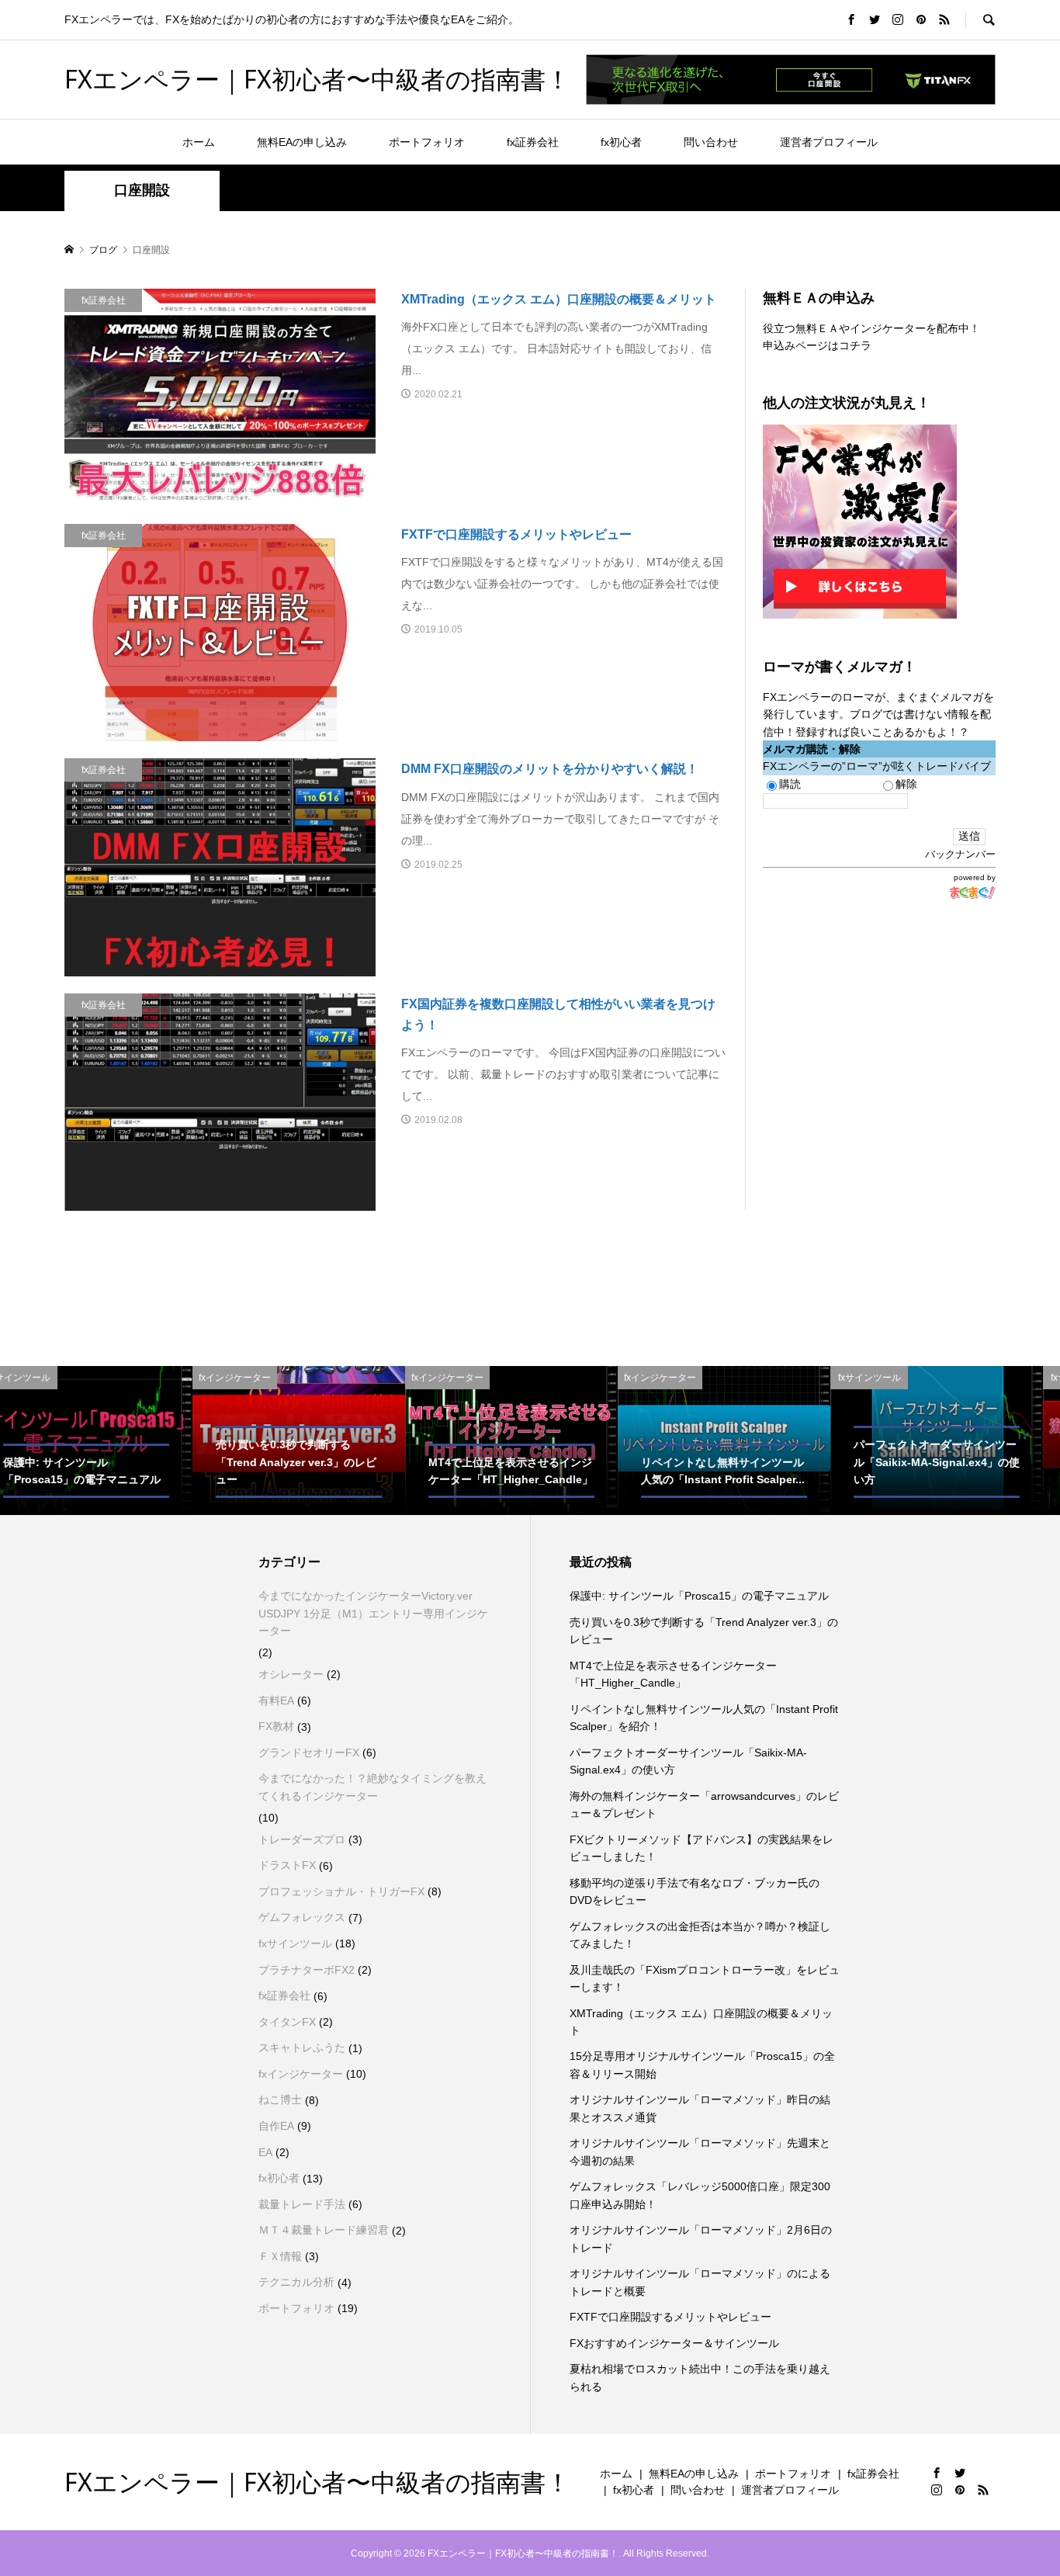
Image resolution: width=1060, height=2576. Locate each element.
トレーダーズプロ (302, 1839)
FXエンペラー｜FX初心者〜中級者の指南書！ (317, 79)
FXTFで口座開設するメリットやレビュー (670, 2317)
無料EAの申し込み (302, 142)
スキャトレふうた (302, 2047)
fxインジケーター (301, 2074)
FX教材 (276, 1726)
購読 (790, 784)
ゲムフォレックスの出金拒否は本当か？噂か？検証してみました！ (700, 1935)
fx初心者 (621, 142)
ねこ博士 (280, 2099)
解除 (906, 784)
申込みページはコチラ (817, 345)
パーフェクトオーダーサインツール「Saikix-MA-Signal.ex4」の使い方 (688, 1761)
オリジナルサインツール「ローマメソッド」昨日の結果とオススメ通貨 (700, 2108)
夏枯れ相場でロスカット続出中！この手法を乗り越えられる (700, 2377)
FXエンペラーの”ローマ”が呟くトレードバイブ (877, 766)
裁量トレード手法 (302, 2204)
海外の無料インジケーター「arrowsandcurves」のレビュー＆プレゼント (704, 1805)
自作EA (276, 2126)
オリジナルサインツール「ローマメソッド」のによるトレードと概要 (700, 2282)
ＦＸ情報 (280, 2256)
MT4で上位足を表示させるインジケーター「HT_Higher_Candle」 (673, 1674)
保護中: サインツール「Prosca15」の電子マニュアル (699, 1596)
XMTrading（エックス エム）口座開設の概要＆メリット (701, 2022)
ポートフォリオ (427, 142)
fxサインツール (295, 1943)
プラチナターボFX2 (307, 1970)
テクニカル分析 (296, 2282)
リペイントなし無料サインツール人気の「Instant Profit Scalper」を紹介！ (704, 1718)
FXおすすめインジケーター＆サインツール (674, 2343)
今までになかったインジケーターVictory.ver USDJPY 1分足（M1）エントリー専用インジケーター (373, 1613)
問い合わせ (711, 142)
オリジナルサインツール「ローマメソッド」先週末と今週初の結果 (700, 2151)
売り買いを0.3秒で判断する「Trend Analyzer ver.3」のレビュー (704, 1631)
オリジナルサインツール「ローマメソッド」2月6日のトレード (701, 2238)
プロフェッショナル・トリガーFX (341, 1891)
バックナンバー (960, 854)
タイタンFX (287, 2022)
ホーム (199, 142)
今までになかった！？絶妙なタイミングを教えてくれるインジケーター (372, 1787)
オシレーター (291, 1674)
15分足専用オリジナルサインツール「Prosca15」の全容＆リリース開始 (702, 2065)
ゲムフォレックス (302, 1917)
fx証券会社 (533, 142)
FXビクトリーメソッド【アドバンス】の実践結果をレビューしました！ (701, 1848)
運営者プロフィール (829, 142)
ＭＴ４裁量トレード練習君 (324, 2230)
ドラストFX (287, 1865)
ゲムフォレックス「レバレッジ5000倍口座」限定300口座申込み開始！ (700, 2195)
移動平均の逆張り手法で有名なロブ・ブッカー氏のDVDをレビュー (695, 1891)
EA (265, 2152)
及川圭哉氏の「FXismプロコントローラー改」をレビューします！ (705, 1978)
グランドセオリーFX (309, 1753)
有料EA (276, 1701)
